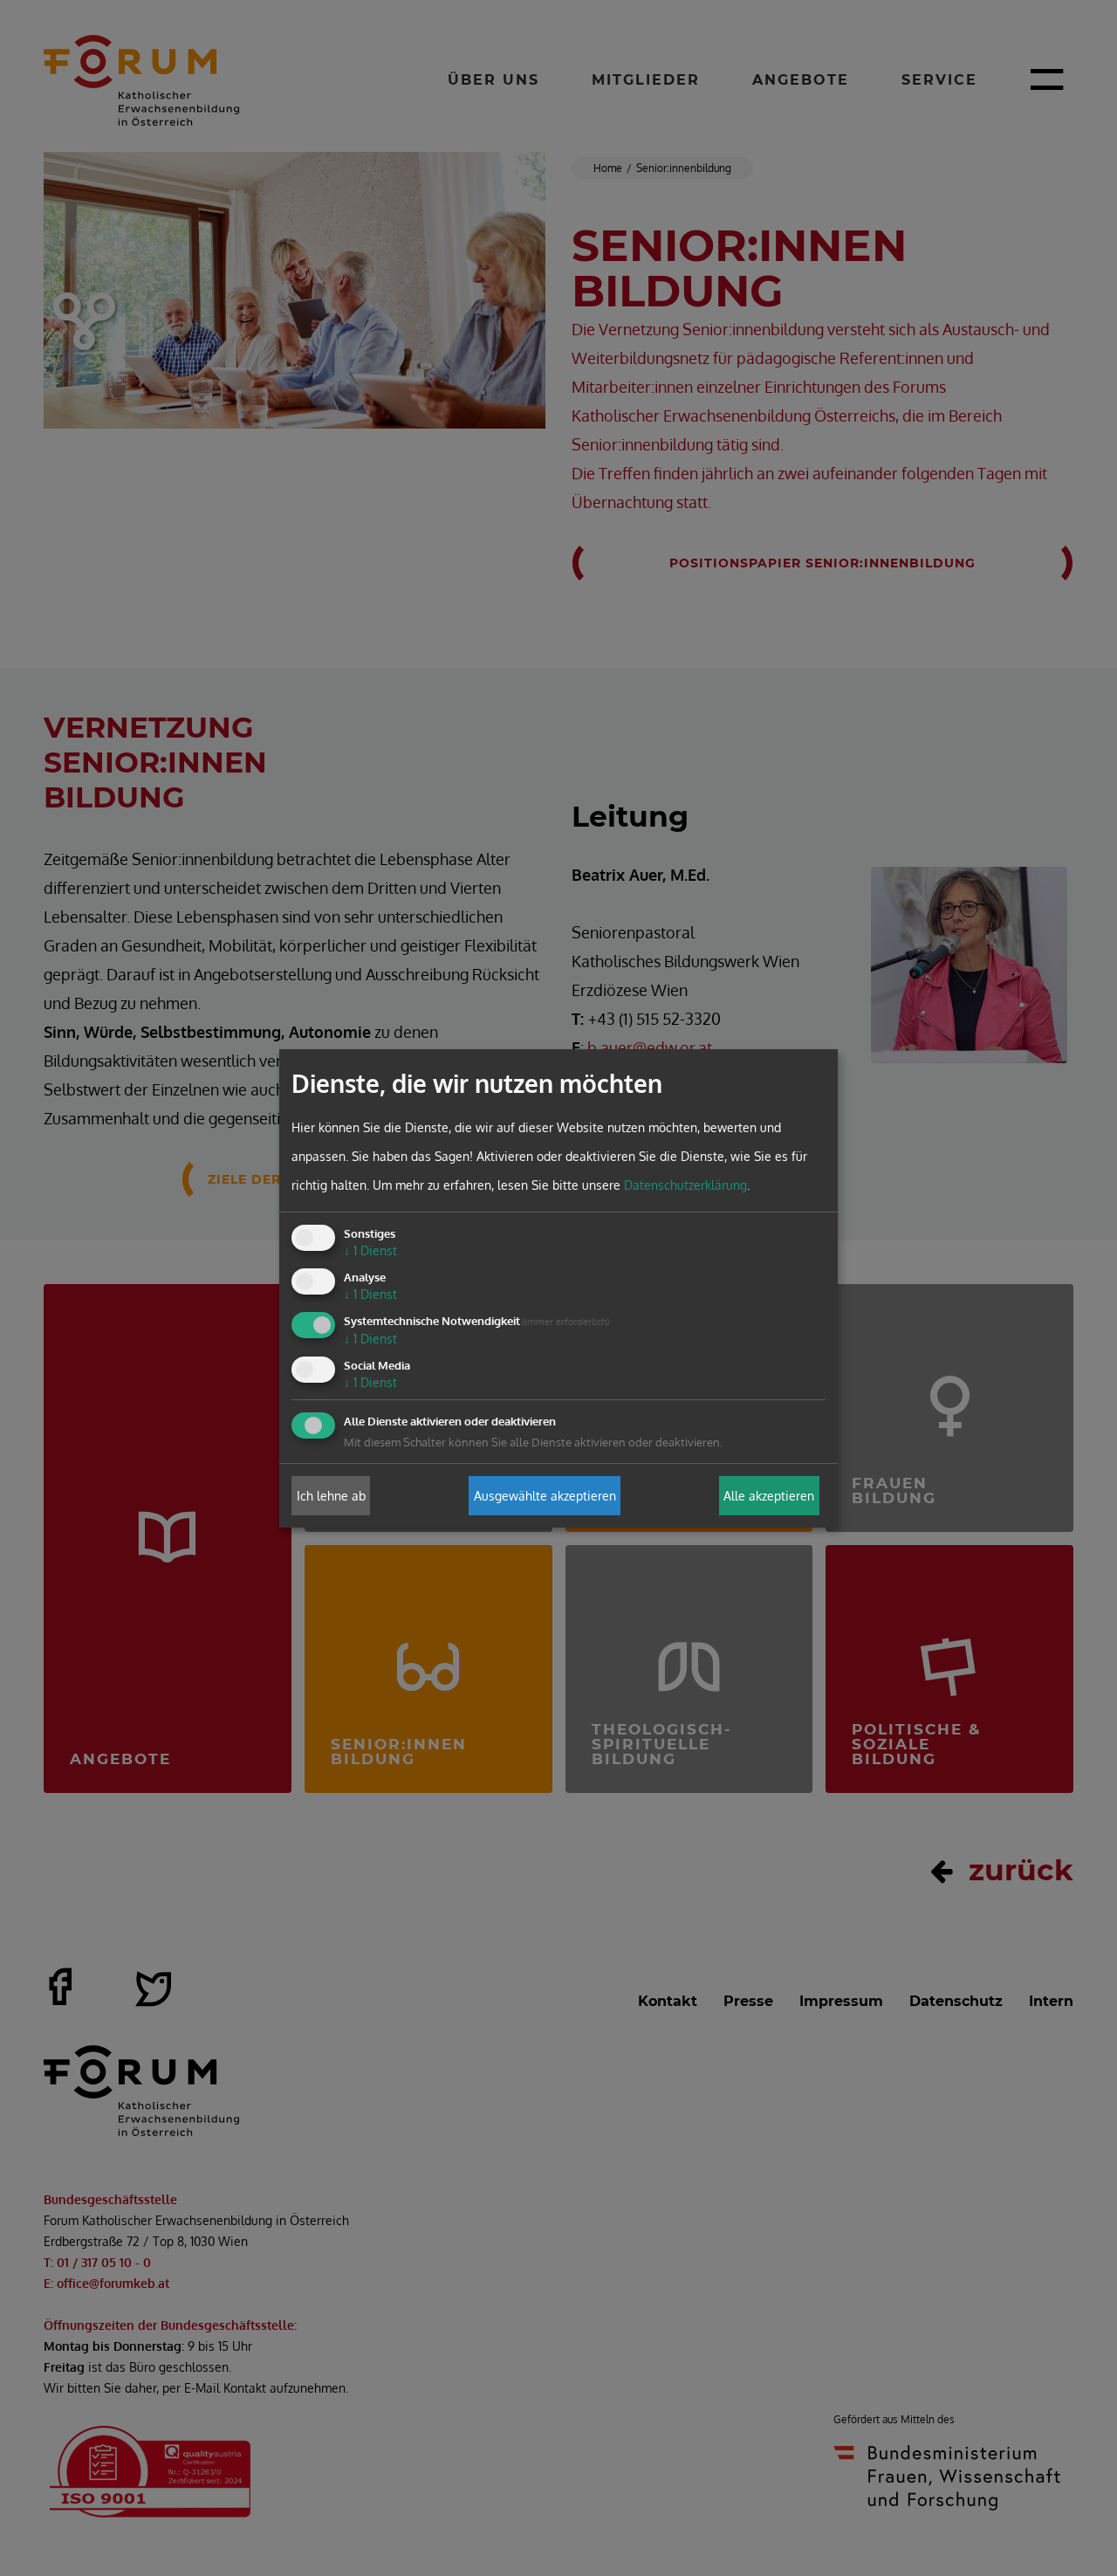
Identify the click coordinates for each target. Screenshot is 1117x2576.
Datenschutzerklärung (685, 1185)
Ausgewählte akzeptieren (545, 1496)
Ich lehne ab (331, 1496)
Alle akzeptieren (769, 1496)
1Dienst (370, 1250)
